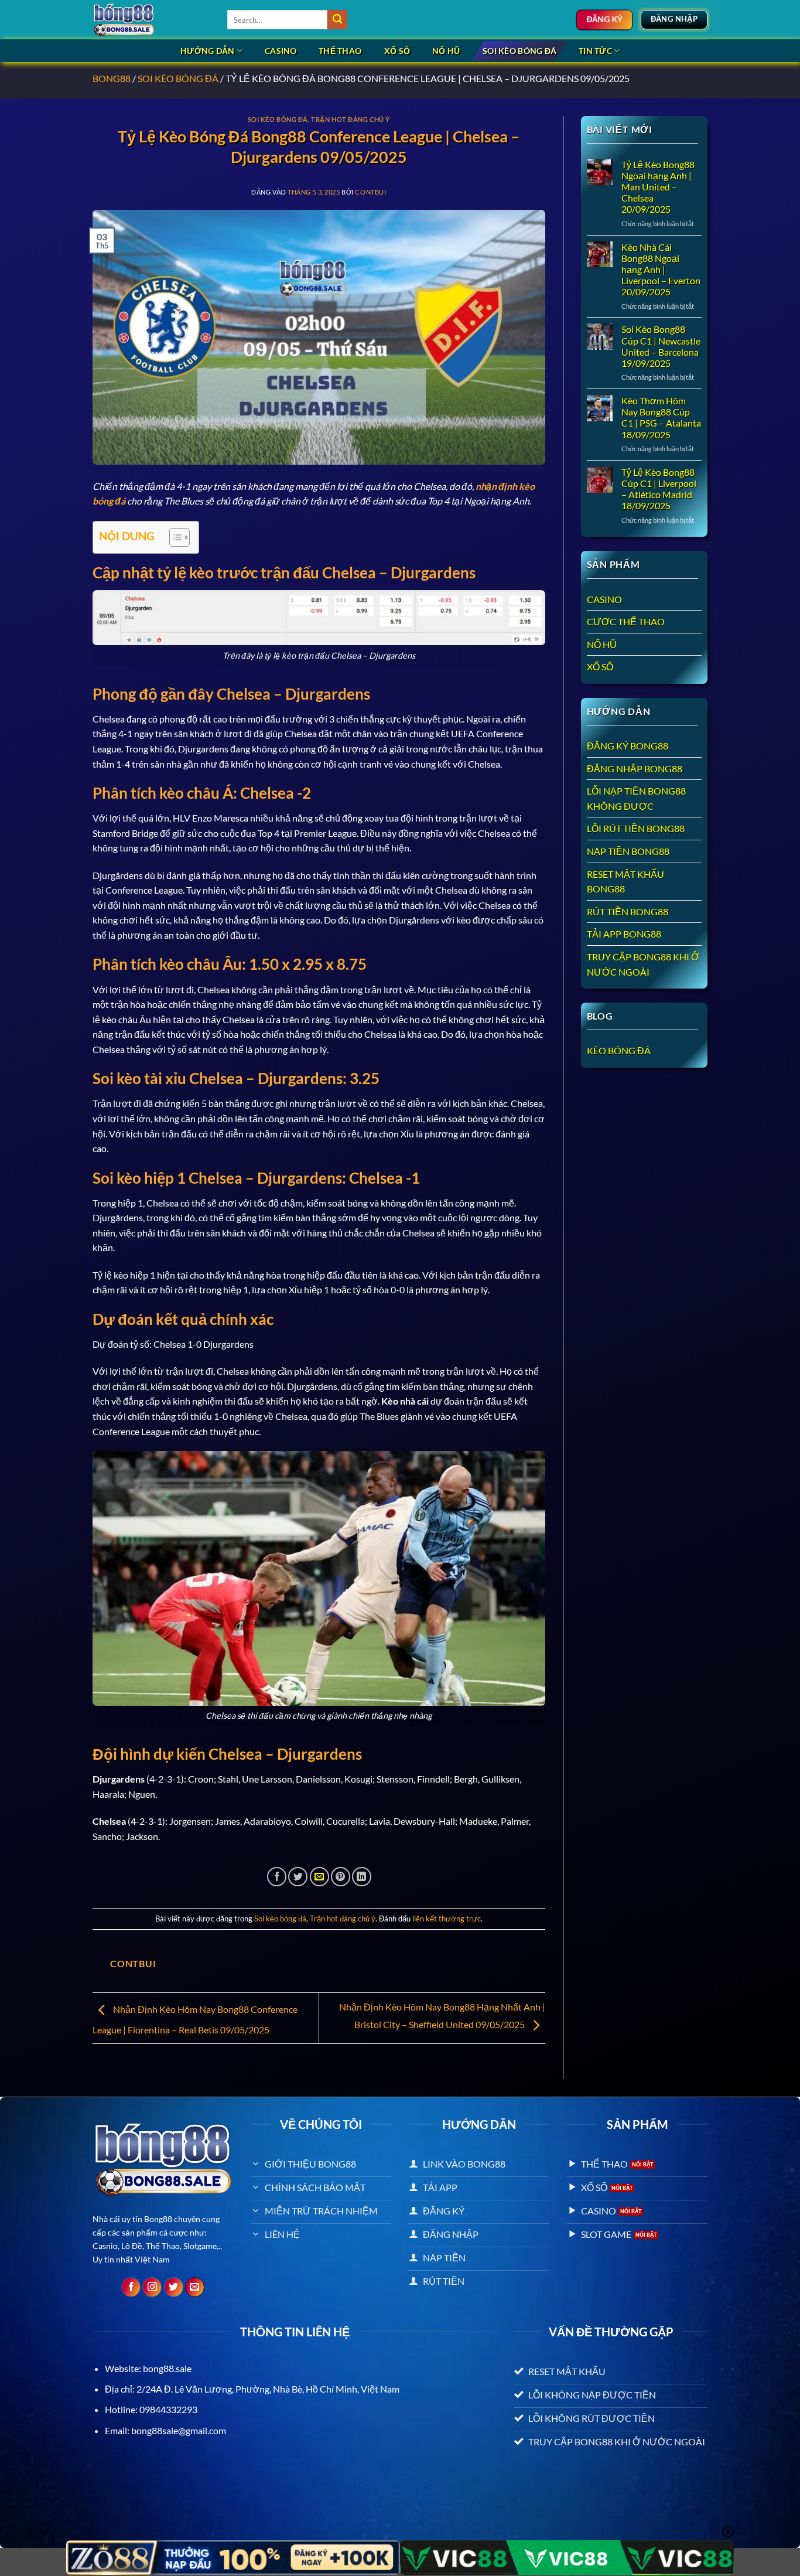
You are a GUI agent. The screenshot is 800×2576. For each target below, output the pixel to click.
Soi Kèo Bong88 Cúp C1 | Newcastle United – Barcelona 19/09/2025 (661, 346)
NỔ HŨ (446, 51)
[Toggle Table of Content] (174, 537)
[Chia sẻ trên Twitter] (298, 1877)
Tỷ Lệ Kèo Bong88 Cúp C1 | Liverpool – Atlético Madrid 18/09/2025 (659, 489)
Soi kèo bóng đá (519, 51)
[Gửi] (337, 20)
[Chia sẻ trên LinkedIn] (362, 1877)
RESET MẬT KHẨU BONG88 (625, 882)
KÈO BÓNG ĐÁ (619, 1050)
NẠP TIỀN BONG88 (628, 851)
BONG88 (112, 78)
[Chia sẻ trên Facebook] (277, 1877)
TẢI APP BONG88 (624, 934)
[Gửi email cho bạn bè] (319, 1877)
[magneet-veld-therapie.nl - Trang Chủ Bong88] (151, 20)
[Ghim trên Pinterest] (341, 1877)
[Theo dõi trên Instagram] (152, 2287)
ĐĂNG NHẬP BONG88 (635, 769)
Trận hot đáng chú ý (351, 119)
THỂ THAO (340, 51)
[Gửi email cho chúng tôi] (195, 2287)
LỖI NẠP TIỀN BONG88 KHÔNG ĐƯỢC (636, 798)
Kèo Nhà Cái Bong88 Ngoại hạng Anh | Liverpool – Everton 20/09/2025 (661, 270)
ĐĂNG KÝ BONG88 (628, 746)
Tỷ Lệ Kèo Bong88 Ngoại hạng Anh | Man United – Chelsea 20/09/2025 (658, 187)
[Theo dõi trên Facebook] (131, 2287)
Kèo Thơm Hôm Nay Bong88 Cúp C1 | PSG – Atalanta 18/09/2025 (661, 418)
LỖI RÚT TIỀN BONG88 (636, 828)
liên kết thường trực (447, 1919)
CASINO (281, 51)
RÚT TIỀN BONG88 (628, 912)
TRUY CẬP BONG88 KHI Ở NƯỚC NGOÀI (643, 964)
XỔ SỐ (397, 51)
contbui (370, 192)
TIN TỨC (595, 51)
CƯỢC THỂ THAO (626, 621)
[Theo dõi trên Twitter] (174, 2287)
